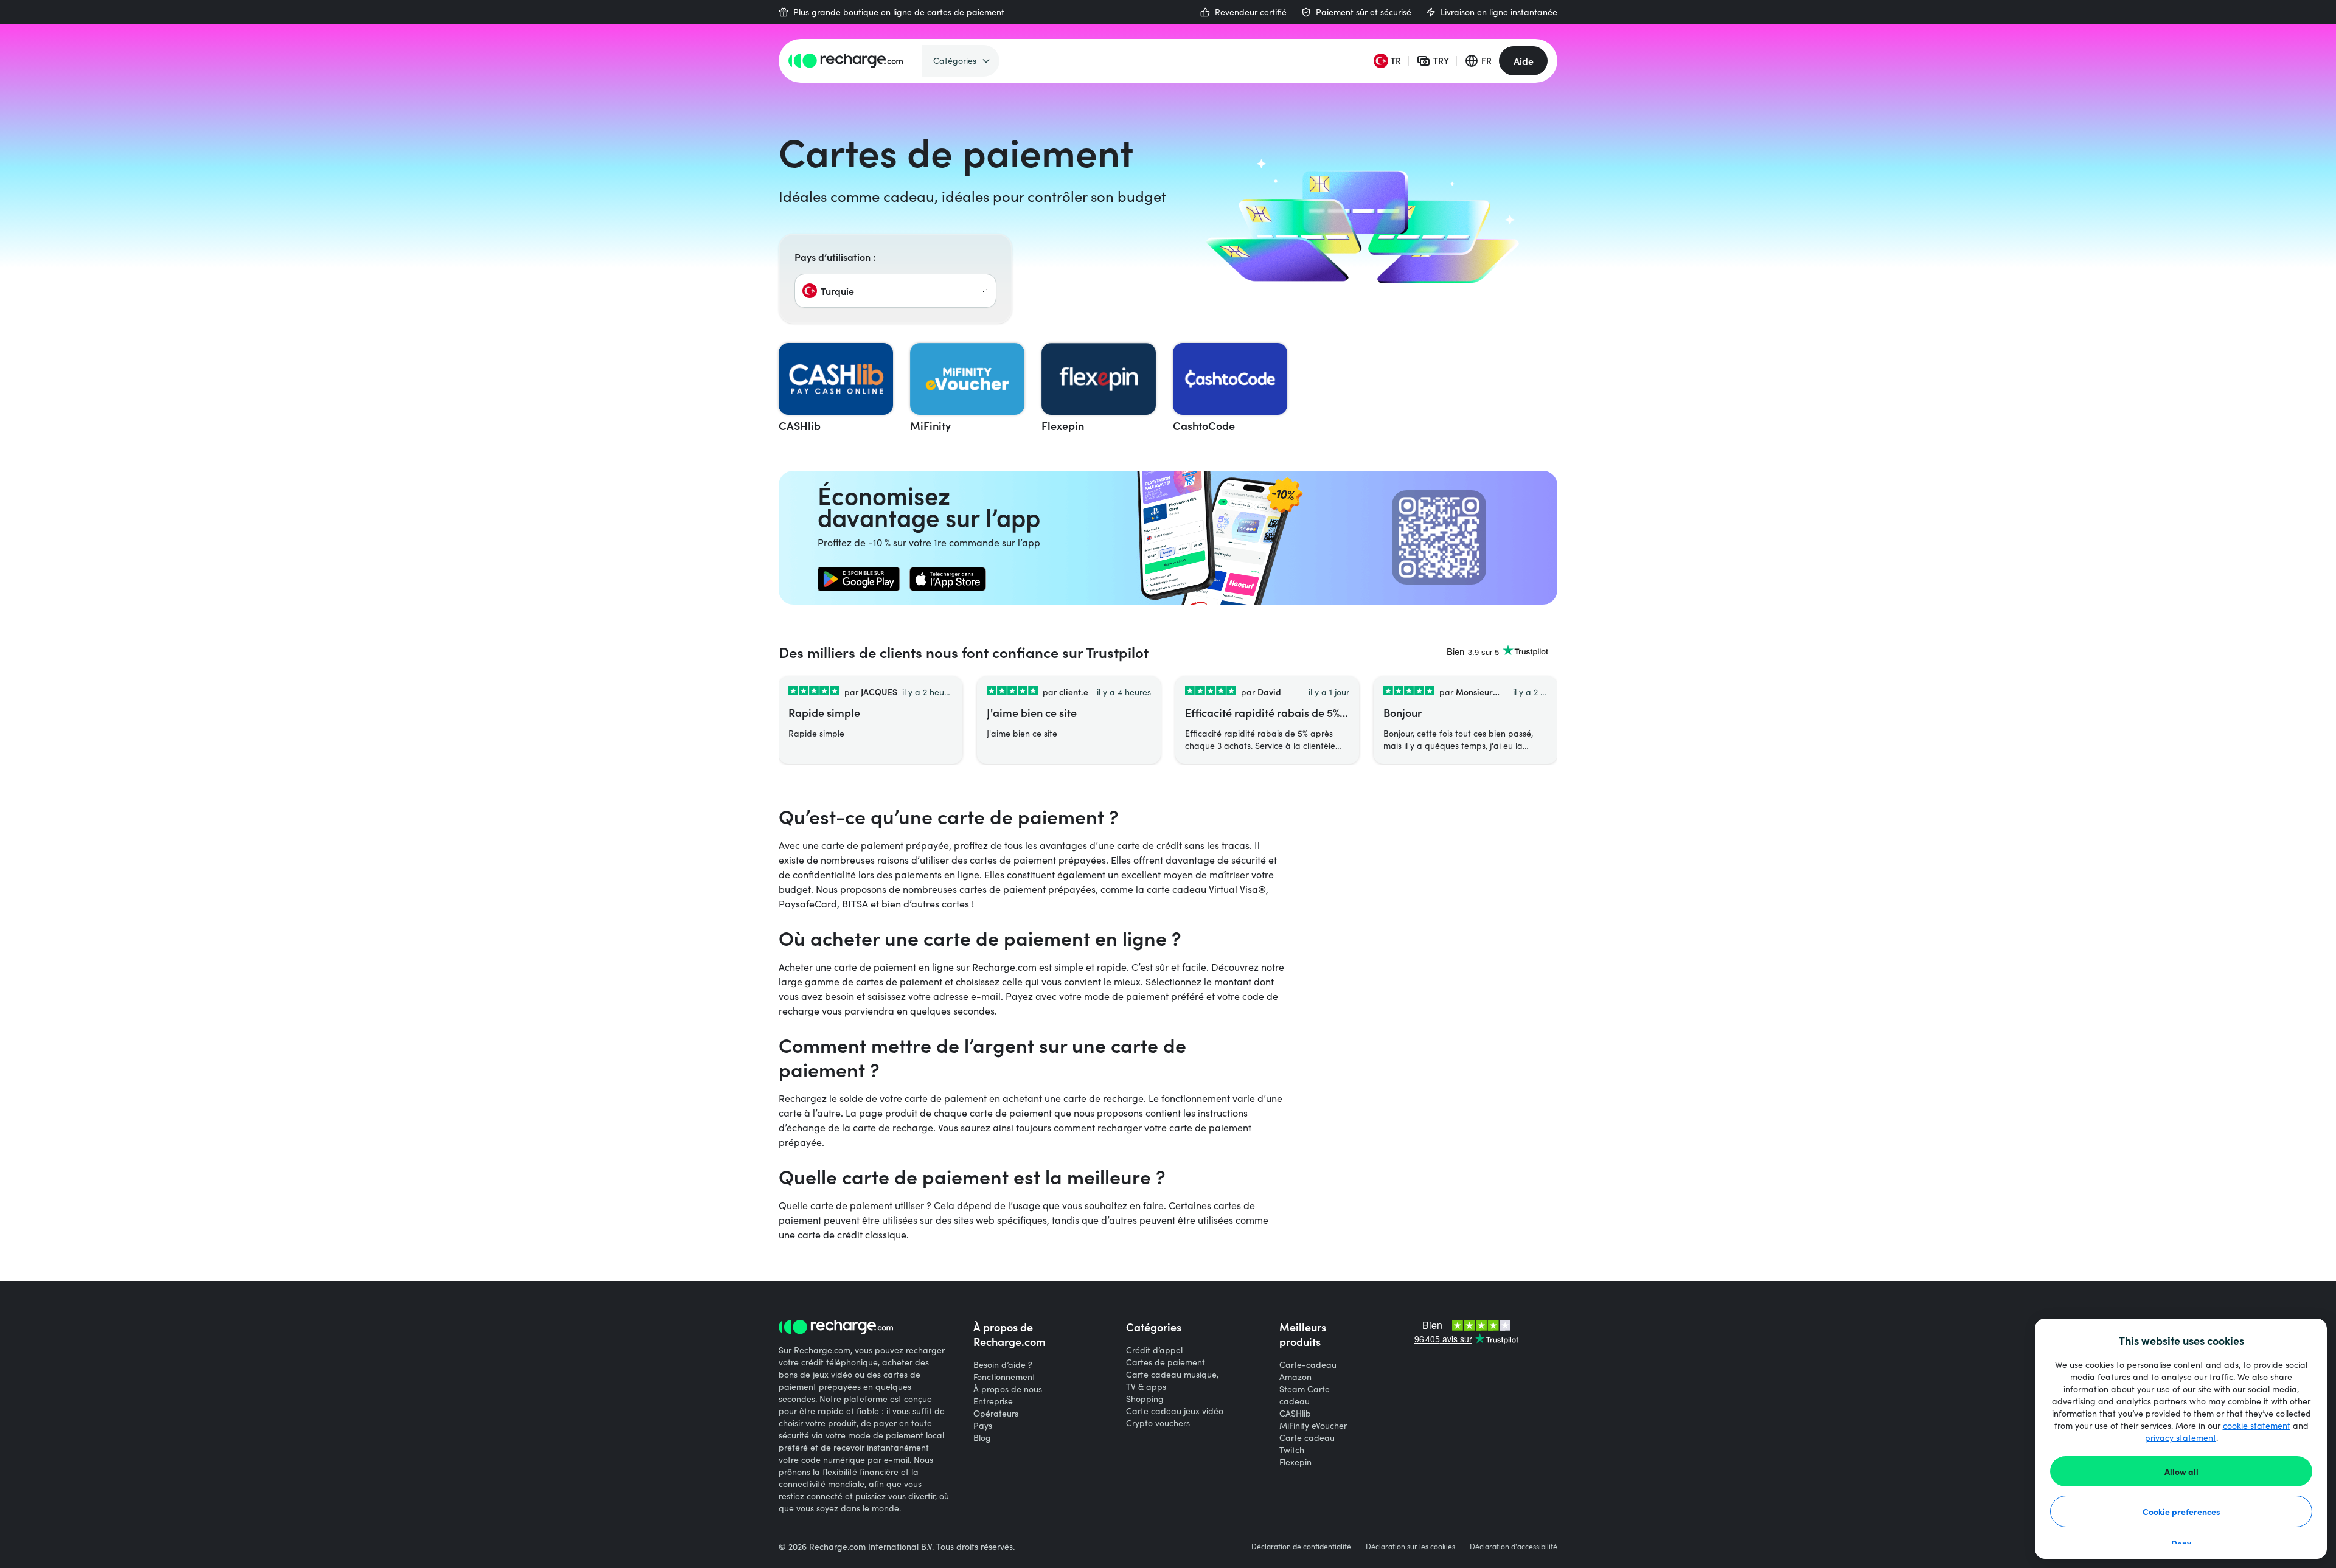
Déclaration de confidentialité (1301, 1546)
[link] (859, 579)
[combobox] (895, 291)
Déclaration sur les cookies (1410, 1546)
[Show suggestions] (984, 291)
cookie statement (2257, 1425)
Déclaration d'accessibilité (1514, 1546)
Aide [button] (1524, 61)
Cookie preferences (2181, 1511)
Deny (2181, 1543)
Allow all (2181, 1471)
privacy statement (2181, 1438)
